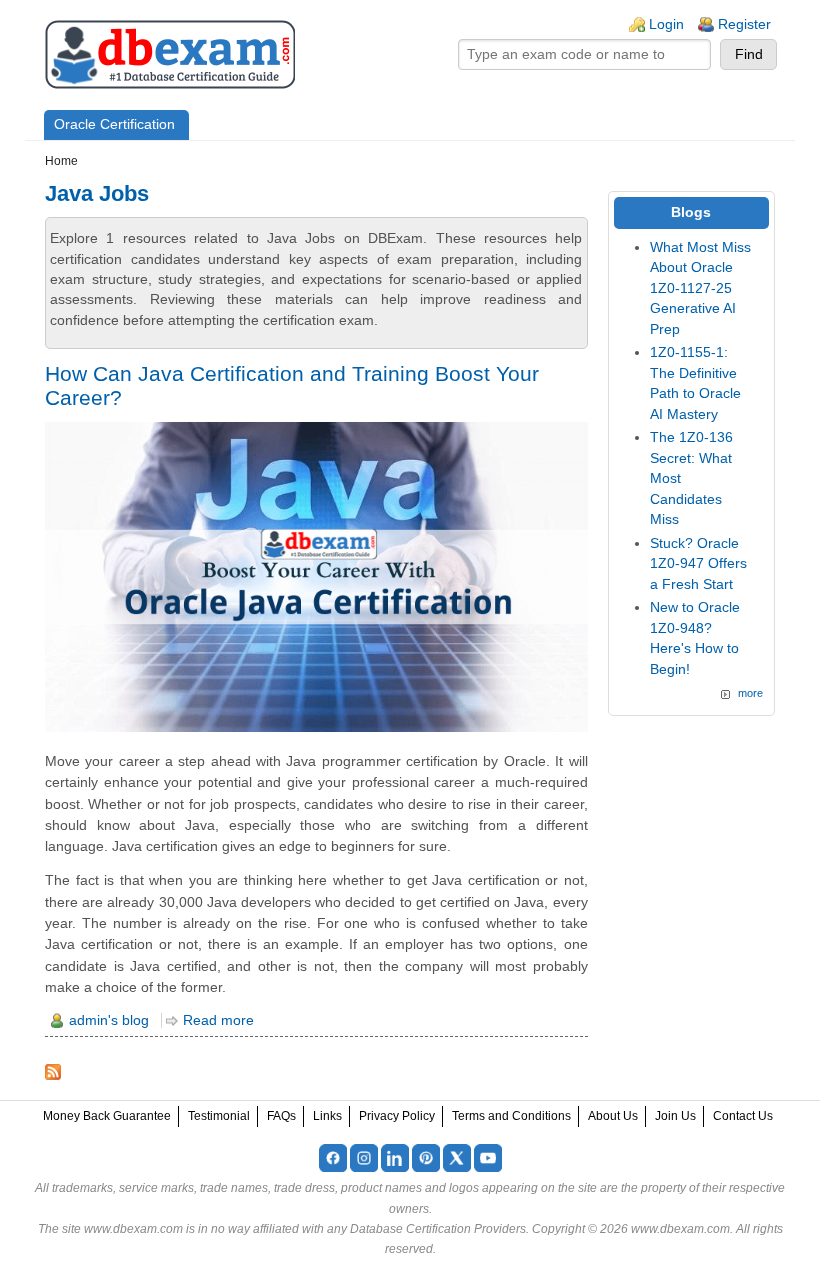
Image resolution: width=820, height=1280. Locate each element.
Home (61, 161)
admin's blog (109, 1020)
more (750, 693)
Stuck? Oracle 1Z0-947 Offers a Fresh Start (698, 564)
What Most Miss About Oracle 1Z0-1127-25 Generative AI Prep (700, 288)
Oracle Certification (114, 124)
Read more (218, 1020)
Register (744, 24)
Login (666, 24)
